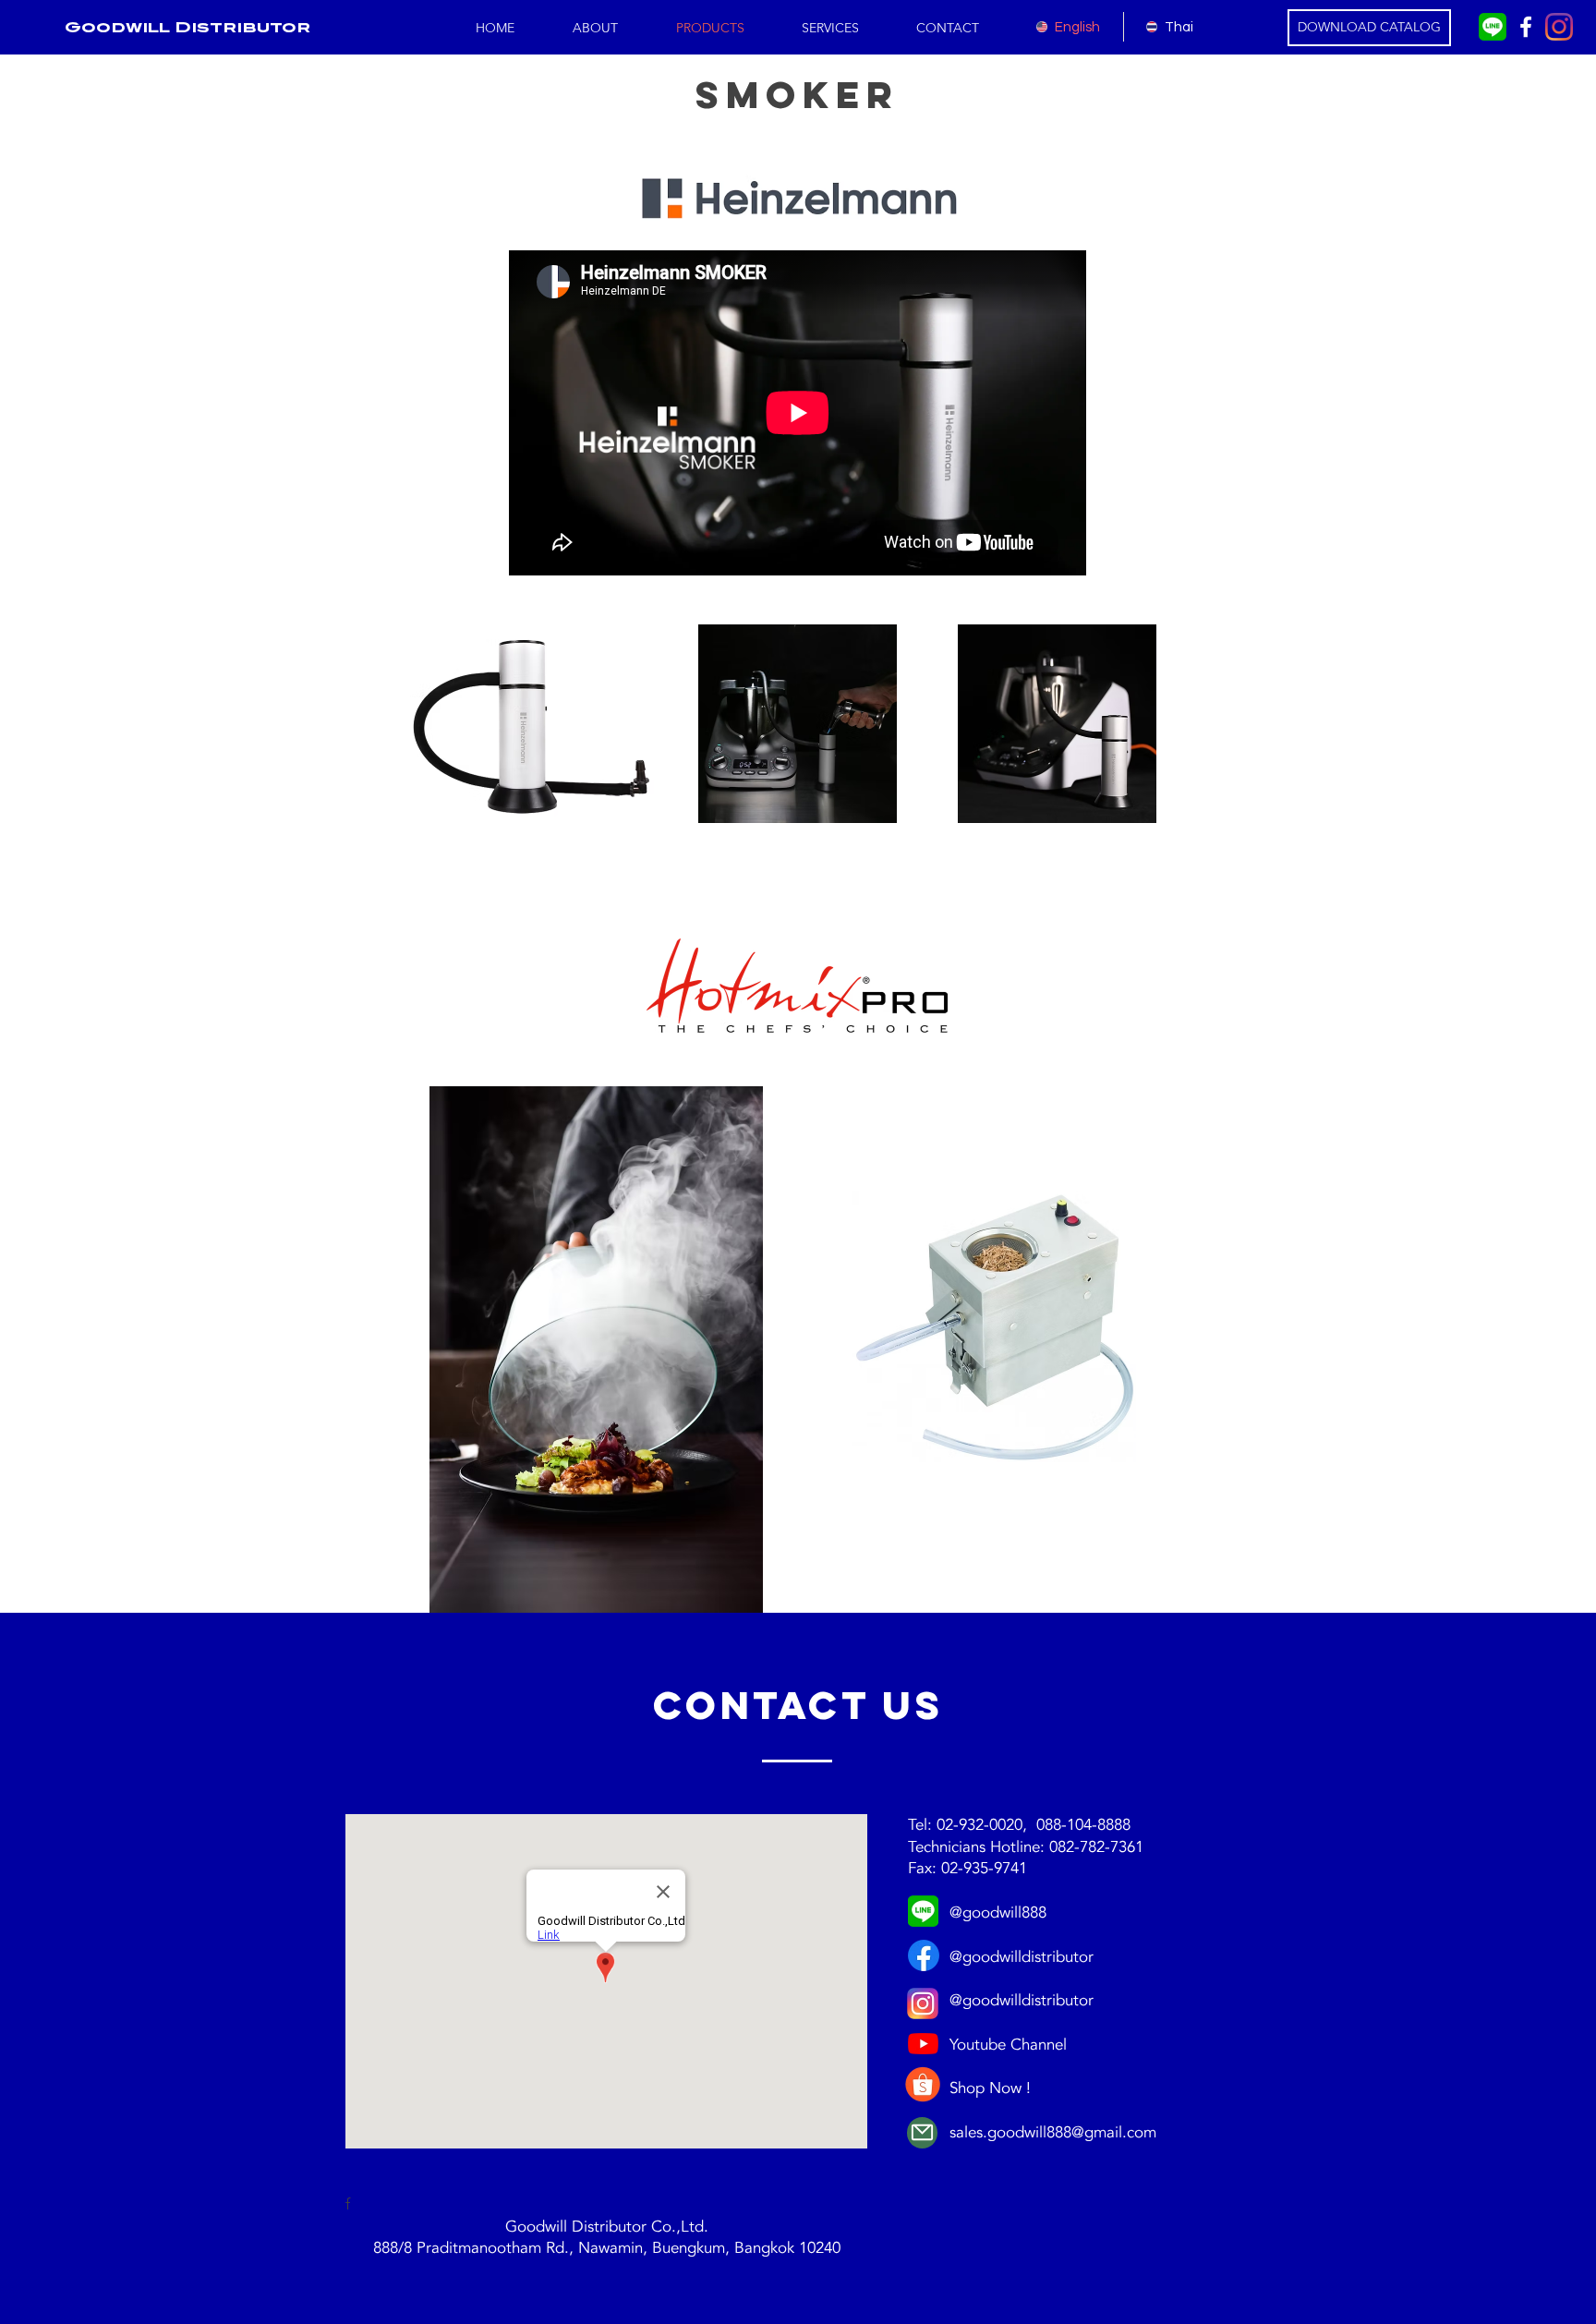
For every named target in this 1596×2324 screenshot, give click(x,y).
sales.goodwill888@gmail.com (1053, 2132)
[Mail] (922, 2133)
